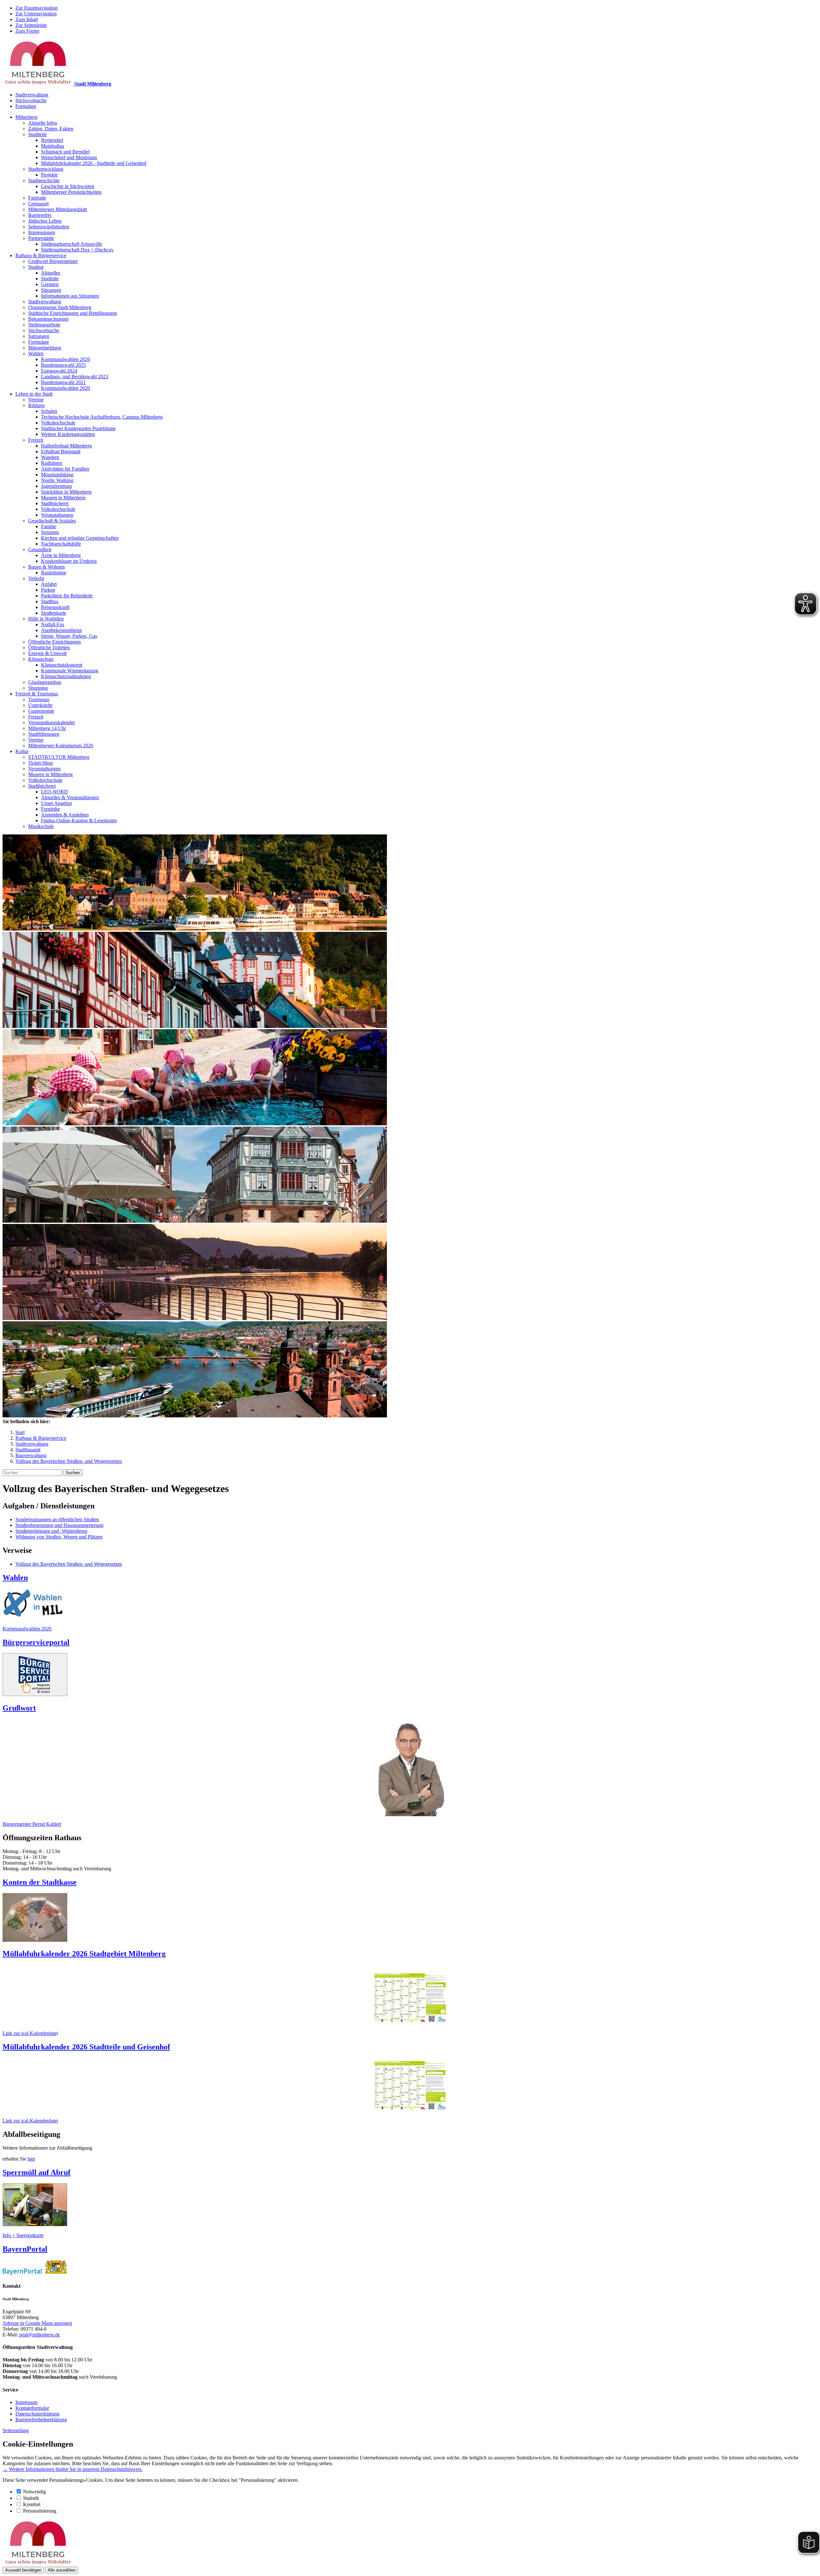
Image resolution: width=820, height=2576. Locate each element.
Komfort (32, 2504)
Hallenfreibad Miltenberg (66, 446)
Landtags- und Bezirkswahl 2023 (75, 377)
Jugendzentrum (56, 486)
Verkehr (36, 578)
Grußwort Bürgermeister (53, 261)
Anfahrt (49, 584)
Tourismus (39, 699)
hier (31, 2159)
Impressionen (42, 232)
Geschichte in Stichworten (68, 186)
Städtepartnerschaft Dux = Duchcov (77, 250)
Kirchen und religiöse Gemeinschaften (80, 538)
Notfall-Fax (53, 624)
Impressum (26, 2402)
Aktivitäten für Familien (65, 469)
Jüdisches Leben (45, 221)
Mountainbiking (57, 475)
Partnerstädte (41, 238)
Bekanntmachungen (48, 319)
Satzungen (39, 336)
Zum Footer (27, 31)
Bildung (36, 405)
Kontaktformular (32, 2408)
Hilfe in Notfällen (46, 619)
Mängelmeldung (45, 348)
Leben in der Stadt (34, 394)
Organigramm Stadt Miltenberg (60, 307)
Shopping (38, 688)
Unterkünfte (40, 705)
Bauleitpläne (54, 573)
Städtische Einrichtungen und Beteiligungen (73, 313)
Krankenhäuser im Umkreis (69, 561)
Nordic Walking (57, 480)
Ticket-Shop (41, 763)
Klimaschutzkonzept (62, 665)
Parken (48, 590)
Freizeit (36, 440)
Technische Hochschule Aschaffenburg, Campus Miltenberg (102, 417)
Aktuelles (51, 273)
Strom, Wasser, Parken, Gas (69, 636)
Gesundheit (40, 550)
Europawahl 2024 (59, 371)
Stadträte (50, 279)
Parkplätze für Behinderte (67, 596)
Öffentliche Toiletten (49, 648)
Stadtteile (37, 134)
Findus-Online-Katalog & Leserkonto (79, 820)
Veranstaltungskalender (52, 722)
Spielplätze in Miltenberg (66, 492)
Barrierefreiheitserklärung (41, 2420)
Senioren (50, 532)
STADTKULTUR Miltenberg (59, 757)
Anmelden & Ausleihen (65, 815)
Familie (49, 526)
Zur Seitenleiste (31, 25)
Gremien (50, 284)
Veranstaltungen (57, 515)
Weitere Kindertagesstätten (68, 434)
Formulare (26, 106)
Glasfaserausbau (45, 682)
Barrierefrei (40, 215)
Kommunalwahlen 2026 (66, 359)
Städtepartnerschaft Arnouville (72, 244)
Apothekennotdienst (61, 630)
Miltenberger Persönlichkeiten (71, 192)
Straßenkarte (54, 613)
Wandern (50, 457)
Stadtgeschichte (44, 180)
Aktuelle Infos (43, 123)
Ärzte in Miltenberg (61, 555)
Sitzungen (51, 290)
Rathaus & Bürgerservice (41, 255)
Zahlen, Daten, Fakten (51, 129)
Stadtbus (50, 601)
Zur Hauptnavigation (37, 8)
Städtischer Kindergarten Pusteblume (78, 428)
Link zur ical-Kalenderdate (30, 2033)
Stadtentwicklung (46, 169)
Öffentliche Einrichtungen (54, 642)
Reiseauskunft (55, 607)
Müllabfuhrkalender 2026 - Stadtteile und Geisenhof (94, 163)
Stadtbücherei (55, 503)
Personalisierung (40, 2511)
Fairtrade (37, 198)
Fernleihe (50, 809)
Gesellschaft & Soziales (52, 521)
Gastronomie (41, 711)
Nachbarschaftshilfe (61, 544)
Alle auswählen (62, 2570)
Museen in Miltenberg (63, 498)
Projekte (49, 175)
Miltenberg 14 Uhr (47, 728)
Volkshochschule (58, 423)
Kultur (22, 751)
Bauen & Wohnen (46, 567)
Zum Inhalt (27, 19)
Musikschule (41, 826)
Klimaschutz (41, 659)
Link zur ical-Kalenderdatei (30, 2121)
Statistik (31, 2498)
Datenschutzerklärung (37, 2414)
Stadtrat (36, 267)
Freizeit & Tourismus (37, 694)
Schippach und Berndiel (65, 152)
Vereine (36, 400)
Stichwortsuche (31, 100)
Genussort (38, 204)
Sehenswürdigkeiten (49, 227)
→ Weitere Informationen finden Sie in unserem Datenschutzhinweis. (73, 2469)
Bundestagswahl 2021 (63, 382)
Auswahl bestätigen (23, 2570)
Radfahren (52, 463)
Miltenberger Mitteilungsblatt (57, 209)
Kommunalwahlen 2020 (66, 388)
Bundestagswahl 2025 (63, 365)
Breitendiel (52, 140)
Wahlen (36, 353)
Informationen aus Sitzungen (70, 296)
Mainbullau (53, 146)
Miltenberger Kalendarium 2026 (61, 746)
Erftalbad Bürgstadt (61, 451)
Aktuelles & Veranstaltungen (70, 797)
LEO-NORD (54, 792)
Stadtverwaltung (32, 95)
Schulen (49, 411)
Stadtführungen (44, 734)
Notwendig (34, 2492)
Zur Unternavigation (36, 14)
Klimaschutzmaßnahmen (66, 676)
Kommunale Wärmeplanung (70, 671)
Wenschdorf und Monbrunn (69, 157)
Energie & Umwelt (47, 653)
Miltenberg (26, 117)
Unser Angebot (56, 803)
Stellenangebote (44, 325)
